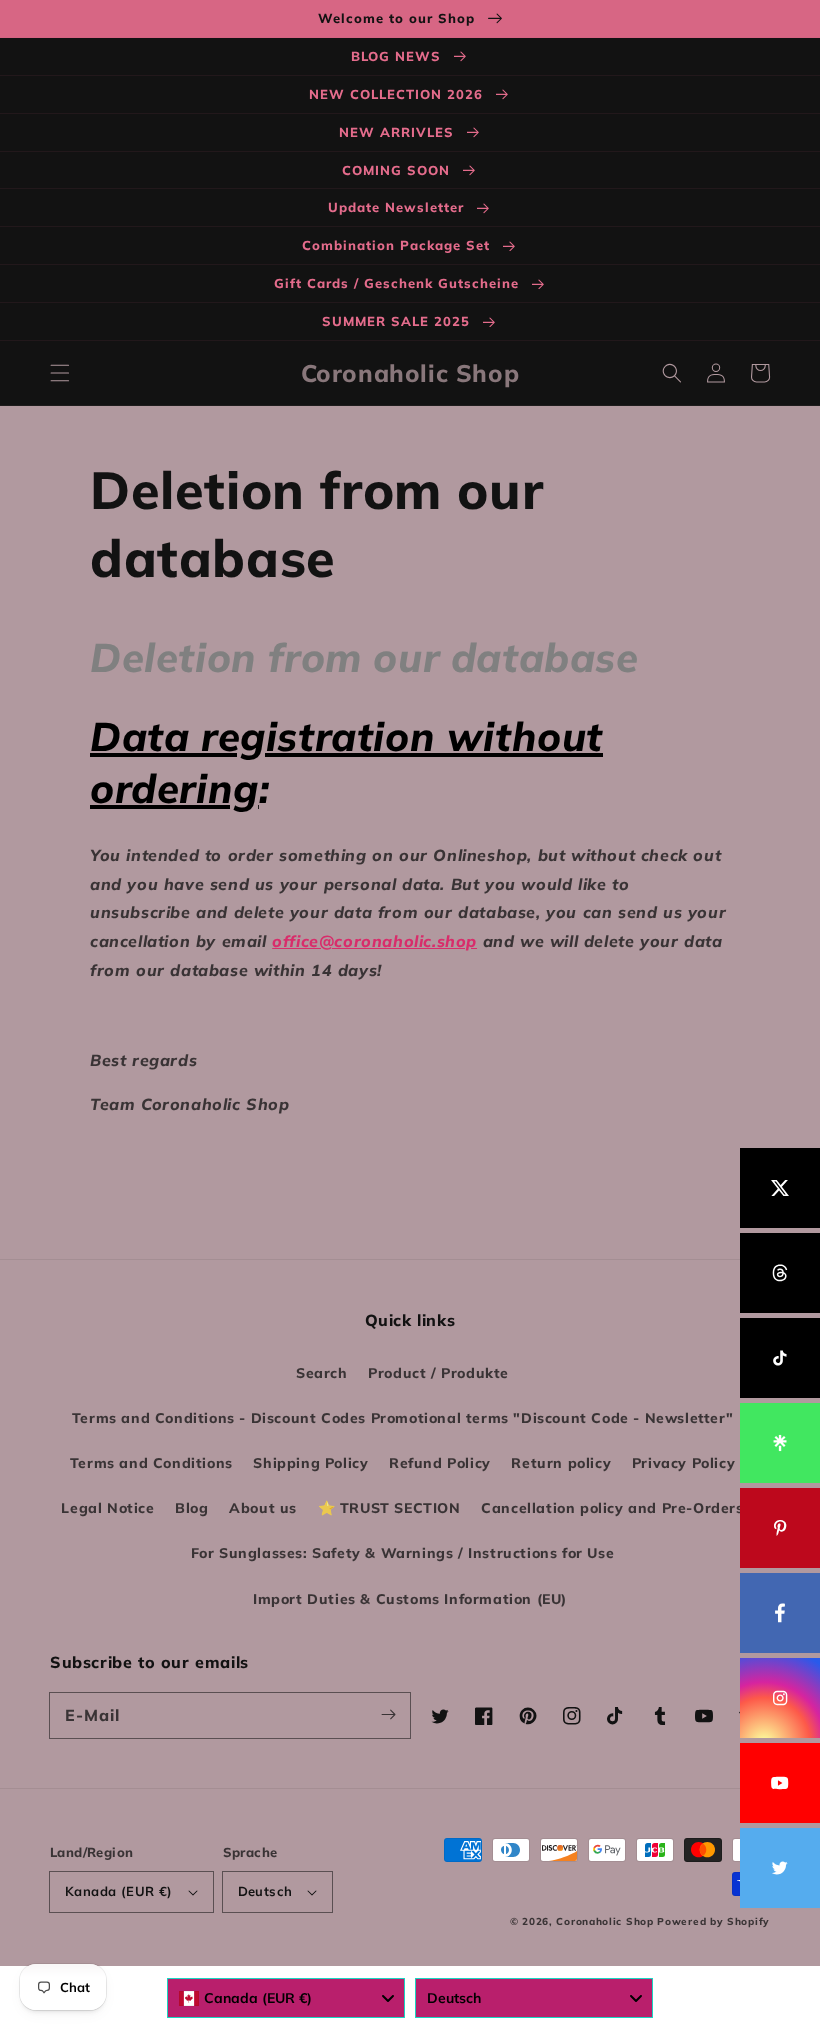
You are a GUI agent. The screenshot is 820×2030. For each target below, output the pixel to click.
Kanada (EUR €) (119, 1891)
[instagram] (780, 1698)
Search (322, 1373)
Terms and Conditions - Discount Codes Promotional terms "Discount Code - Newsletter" (402, 1418)
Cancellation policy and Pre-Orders (612, 1508)
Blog (191, 1508)
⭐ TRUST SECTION (389, 1508)
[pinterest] (780, 1528)
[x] (780, 1188)
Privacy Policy (683, 1463)
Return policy (561, 1463)
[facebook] (780, 1613)
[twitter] (780, 1868)
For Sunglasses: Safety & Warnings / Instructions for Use (403, 1553)
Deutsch (265, 1891)
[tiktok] (780, 1358)
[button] (60, 373)
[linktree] (780, 1443)
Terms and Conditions (151, 1463)
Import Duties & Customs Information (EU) (410, 1599)
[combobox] (286, 1998)
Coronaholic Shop (606, 1921)
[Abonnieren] (388, 1715)
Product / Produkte (438, 1373)
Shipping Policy (310, 1463)
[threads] (780, 1273)
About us (263, 1508)
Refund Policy (440, 1463)
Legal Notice (107, 1508)
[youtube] (780, 1783)
